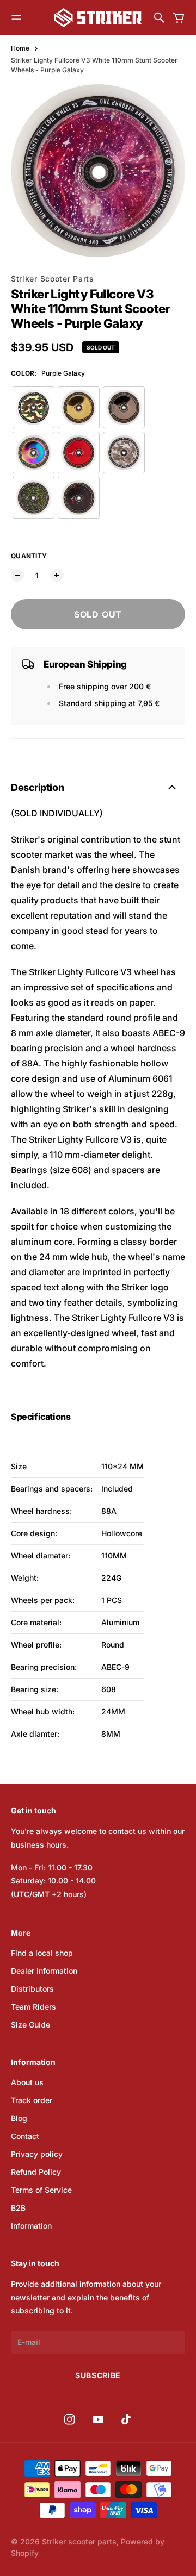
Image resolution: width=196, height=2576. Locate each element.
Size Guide (30, 2025)
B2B (18, 2208)
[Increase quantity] (57, 575)
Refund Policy (36, 2172)
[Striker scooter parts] (98, 18)
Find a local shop (42, 1953)
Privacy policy (37, 2154)
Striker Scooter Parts (53, 279)
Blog (19, 2118)
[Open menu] (16, 17)
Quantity (29, 556)
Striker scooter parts (79, 2541)
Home (20, 48)
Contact (25, 2136)
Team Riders (33, 2007)
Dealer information (44, 1971)
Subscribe (98, 2375)
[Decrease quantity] (17, 575)
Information (31, 2226)
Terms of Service (41, 2190)
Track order (32, 2100)
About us (27, 2082)
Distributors (32, 1989)
